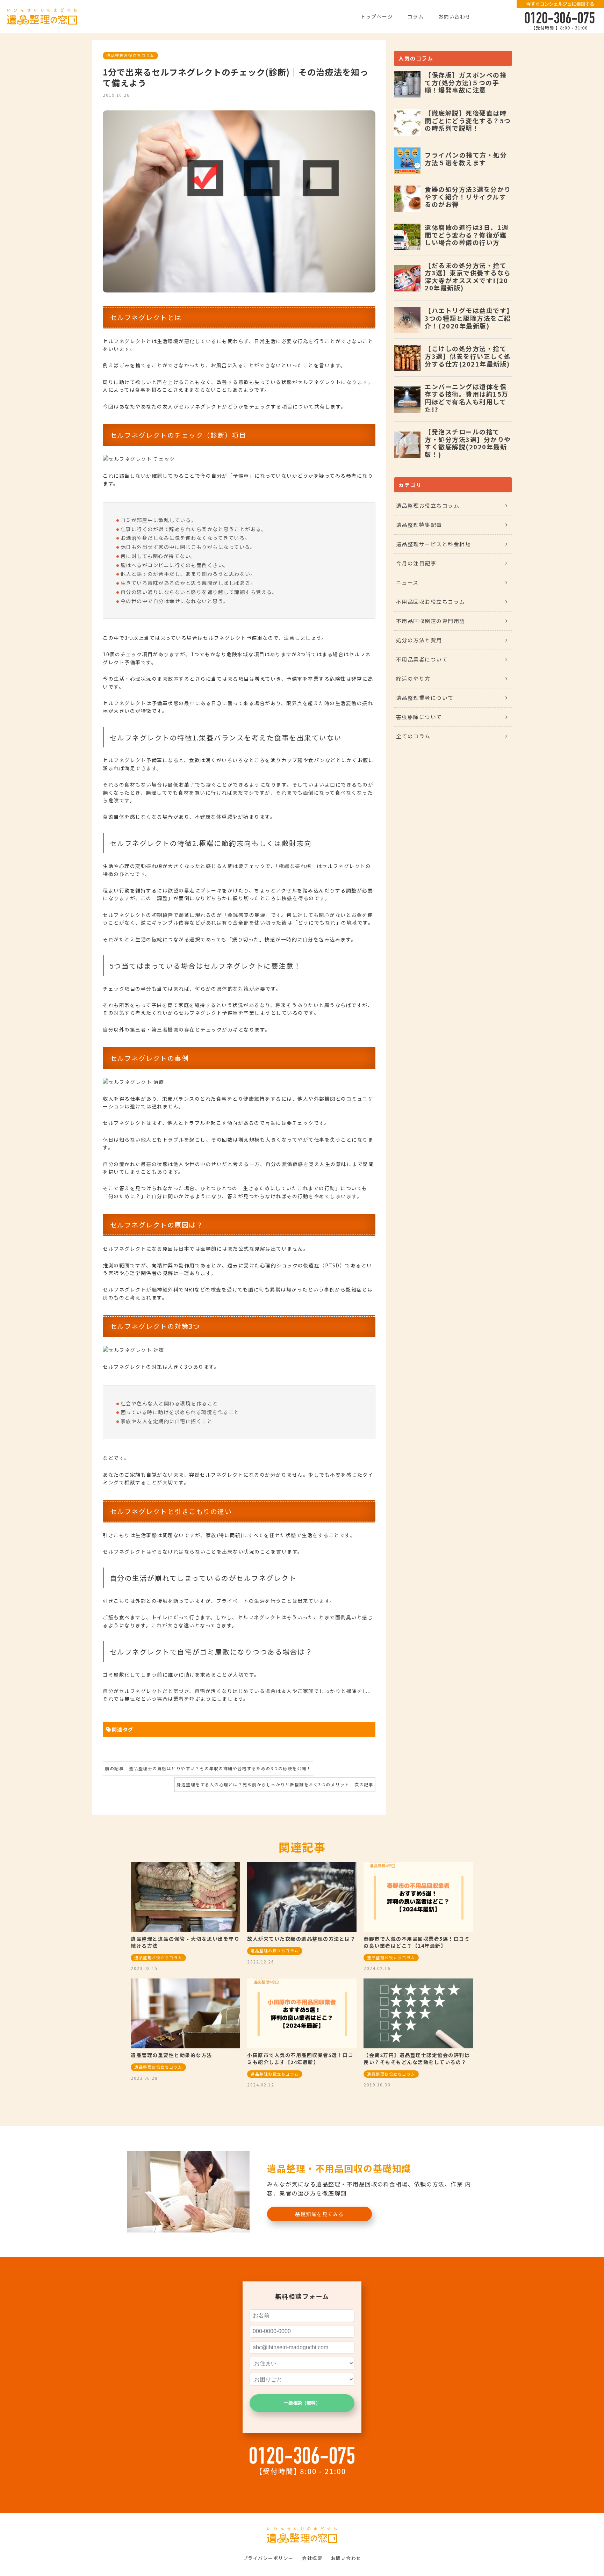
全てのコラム (413, 736)
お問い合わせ (455, 16)
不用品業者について (422, 659)
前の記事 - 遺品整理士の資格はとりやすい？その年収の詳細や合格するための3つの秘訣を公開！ (208, 1768)
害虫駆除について (419, 717)
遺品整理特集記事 (419, 525)
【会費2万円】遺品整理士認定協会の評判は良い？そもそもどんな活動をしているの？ (417, 2058)
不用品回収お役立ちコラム (431, 602)
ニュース (407, 582)
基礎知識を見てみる (319, 2214)
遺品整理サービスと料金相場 (434, 544)
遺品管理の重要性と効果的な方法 (171, 2055)
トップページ (377, 16)
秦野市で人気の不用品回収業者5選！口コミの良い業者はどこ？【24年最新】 (417, 1942)
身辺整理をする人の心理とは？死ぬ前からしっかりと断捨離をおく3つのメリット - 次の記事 (275, 1784)
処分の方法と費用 (419, 640)
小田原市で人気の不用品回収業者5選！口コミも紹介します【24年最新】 (300, 2058)
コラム (416, 16)
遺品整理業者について (425, 698)
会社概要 (312, 2558)
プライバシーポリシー (268, 2558)
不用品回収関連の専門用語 (431, 621)
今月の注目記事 (416, 563)
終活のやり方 (413, 678)
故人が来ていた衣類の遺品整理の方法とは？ (301, 1939)
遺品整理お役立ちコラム (130, 55)
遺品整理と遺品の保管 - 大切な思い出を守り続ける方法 (185, 1942)
